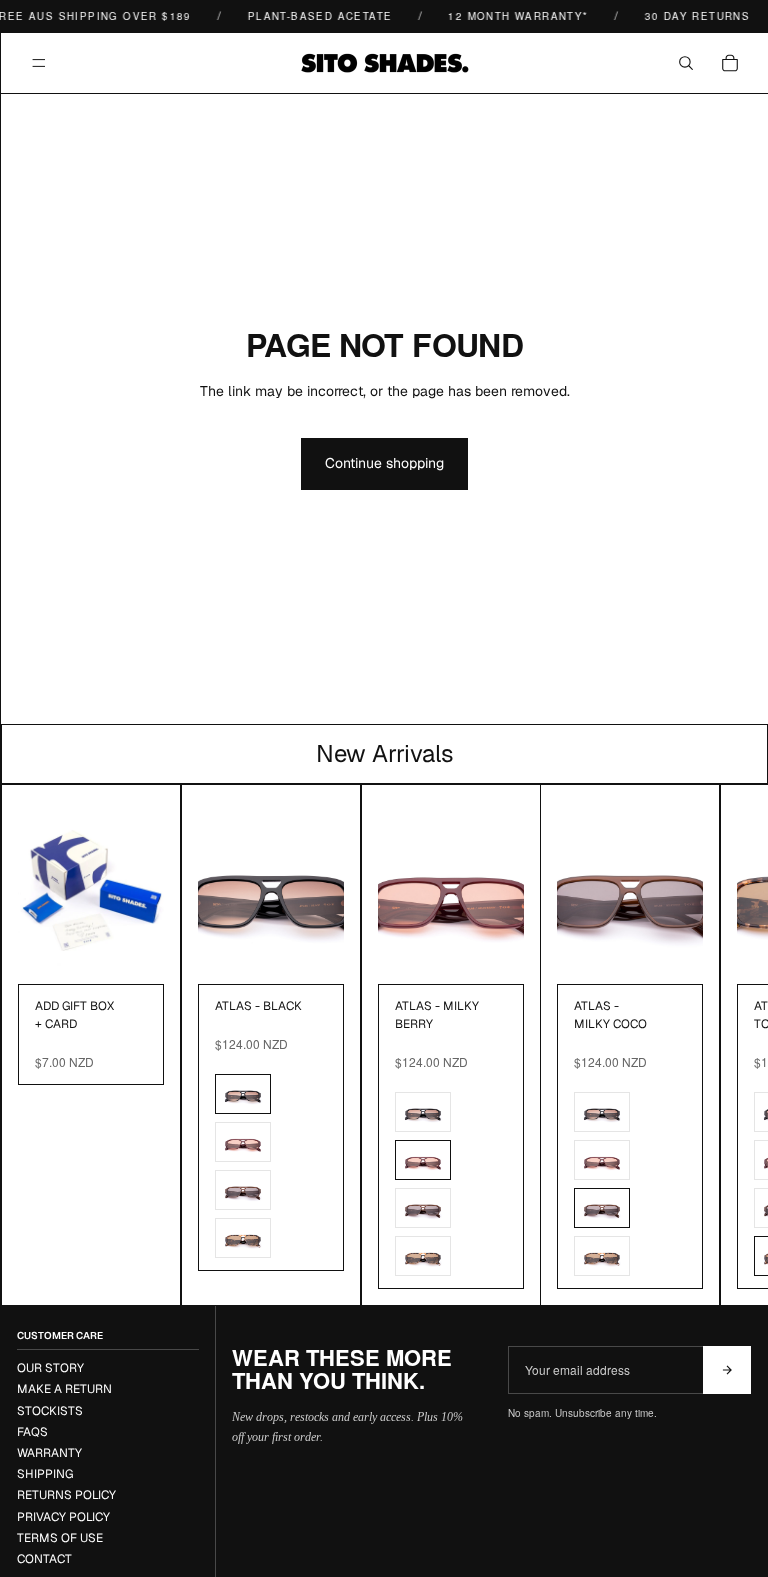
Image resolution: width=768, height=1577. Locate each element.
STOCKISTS (50, 1411)
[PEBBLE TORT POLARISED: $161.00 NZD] (243, 1238)
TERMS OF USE (60, 1538)
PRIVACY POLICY (63, 1517)
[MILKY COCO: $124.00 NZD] (243, 1190)
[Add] (133, 953)
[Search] (686, 63)
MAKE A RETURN (64, 1389)
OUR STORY (50, 1368)
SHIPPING (45, 1474)
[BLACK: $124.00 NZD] (243, 1094)
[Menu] (39, 63)
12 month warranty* (510, 16)
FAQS (32, 1432)
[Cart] (730, 63)
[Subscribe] (727, 1370)
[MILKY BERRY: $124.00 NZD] (243, 1142)
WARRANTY (49, 1453)
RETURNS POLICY (66, 1495)
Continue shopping (384, 463)
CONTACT (44, 1559)
